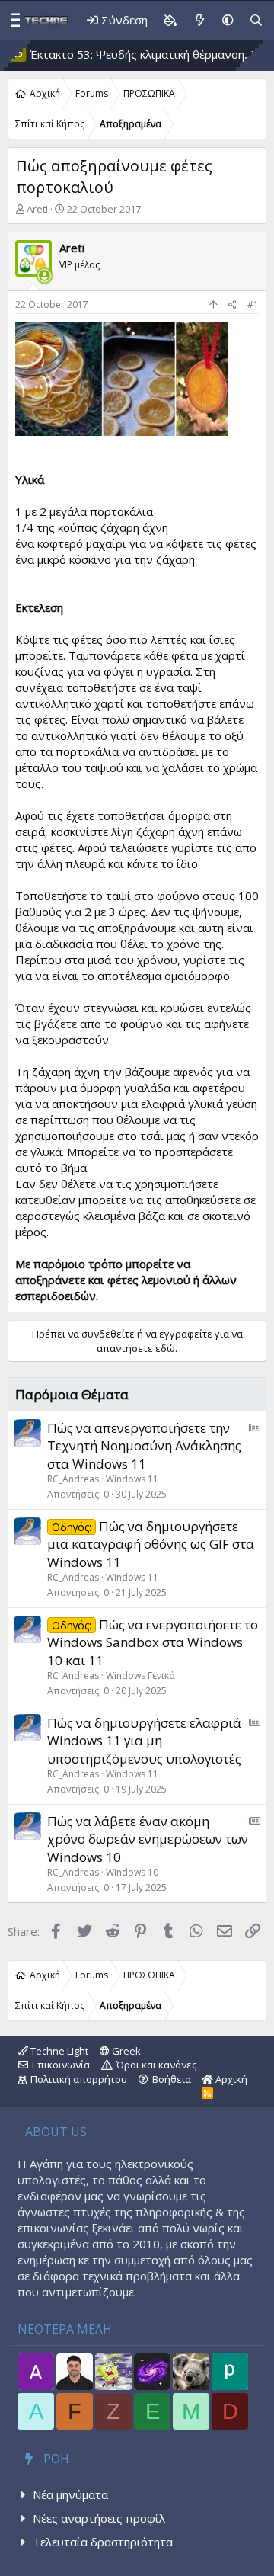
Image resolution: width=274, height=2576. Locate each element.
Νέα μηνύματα (70, 2494)
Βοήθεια (172, 2079)
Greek (125, 2051)
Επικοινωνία (61, 2065)
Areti (37, 209)
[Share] (233, 305)
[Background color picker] (170, 20)
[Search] (256, 20)
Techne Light (58, 2051)
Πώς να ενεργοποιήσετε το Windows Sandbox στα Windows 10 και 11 (153, 1643)
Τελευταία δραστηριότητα (103, 2542)
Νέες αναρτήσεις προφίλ (99, 2518)
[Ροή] (199, 20)
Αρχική (230, 2079)
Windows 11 (132, 1479)
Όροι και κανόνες (156, 2065)
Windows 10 (132, 1872)
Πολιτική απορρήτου (79, 2079)
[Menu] (11, 21)
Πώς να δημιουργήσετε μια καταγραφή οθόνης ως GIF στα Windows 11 (151, 1544)
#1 (253, 304)
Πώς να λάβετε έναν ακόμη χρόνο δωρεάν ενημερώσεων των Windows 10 (148, 1839)
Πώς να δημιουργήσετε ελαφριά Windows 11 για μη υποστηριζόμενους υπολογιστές (144, 1741)
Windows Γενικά (140, 1676)
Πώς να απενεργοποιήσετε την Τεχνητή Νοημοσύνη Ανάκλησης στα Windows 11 (144, 1446)
